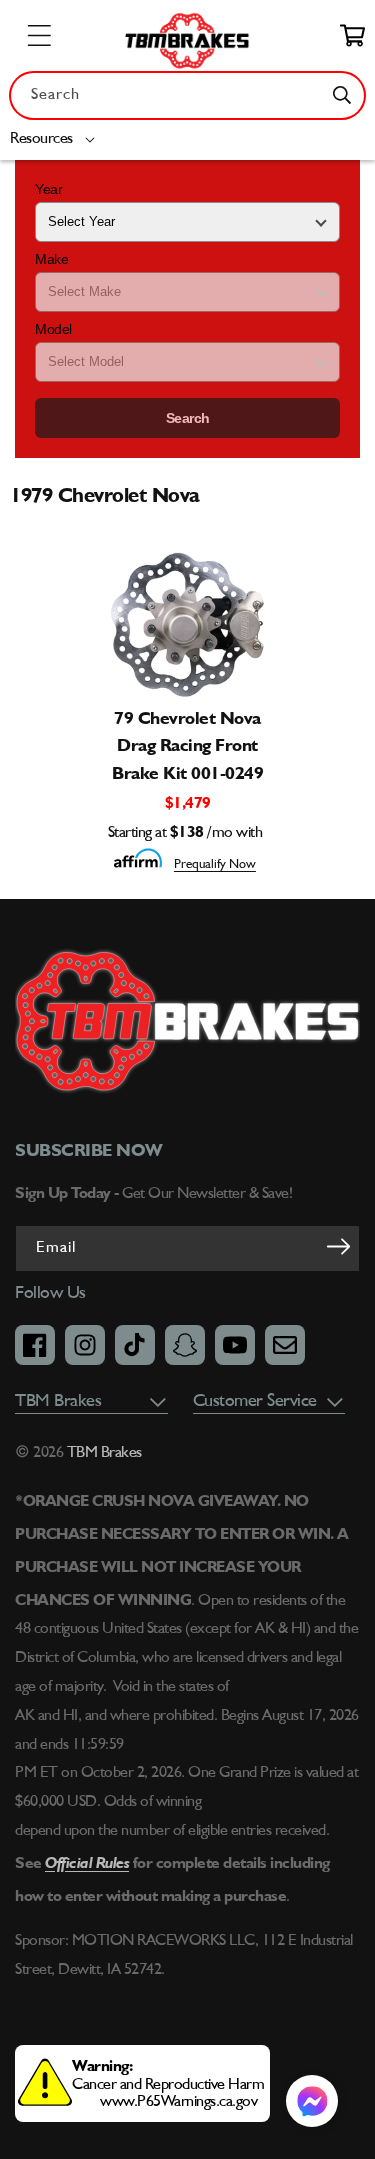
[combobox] (187, 95)
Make (51, 259)
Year (48, 189)
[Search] (342, 95)
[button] (56, 139)
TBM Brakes (102, 1453)
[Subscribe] (338, 1247)
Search (188, 418)
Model (53, 329)
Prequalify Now (215, 864)
